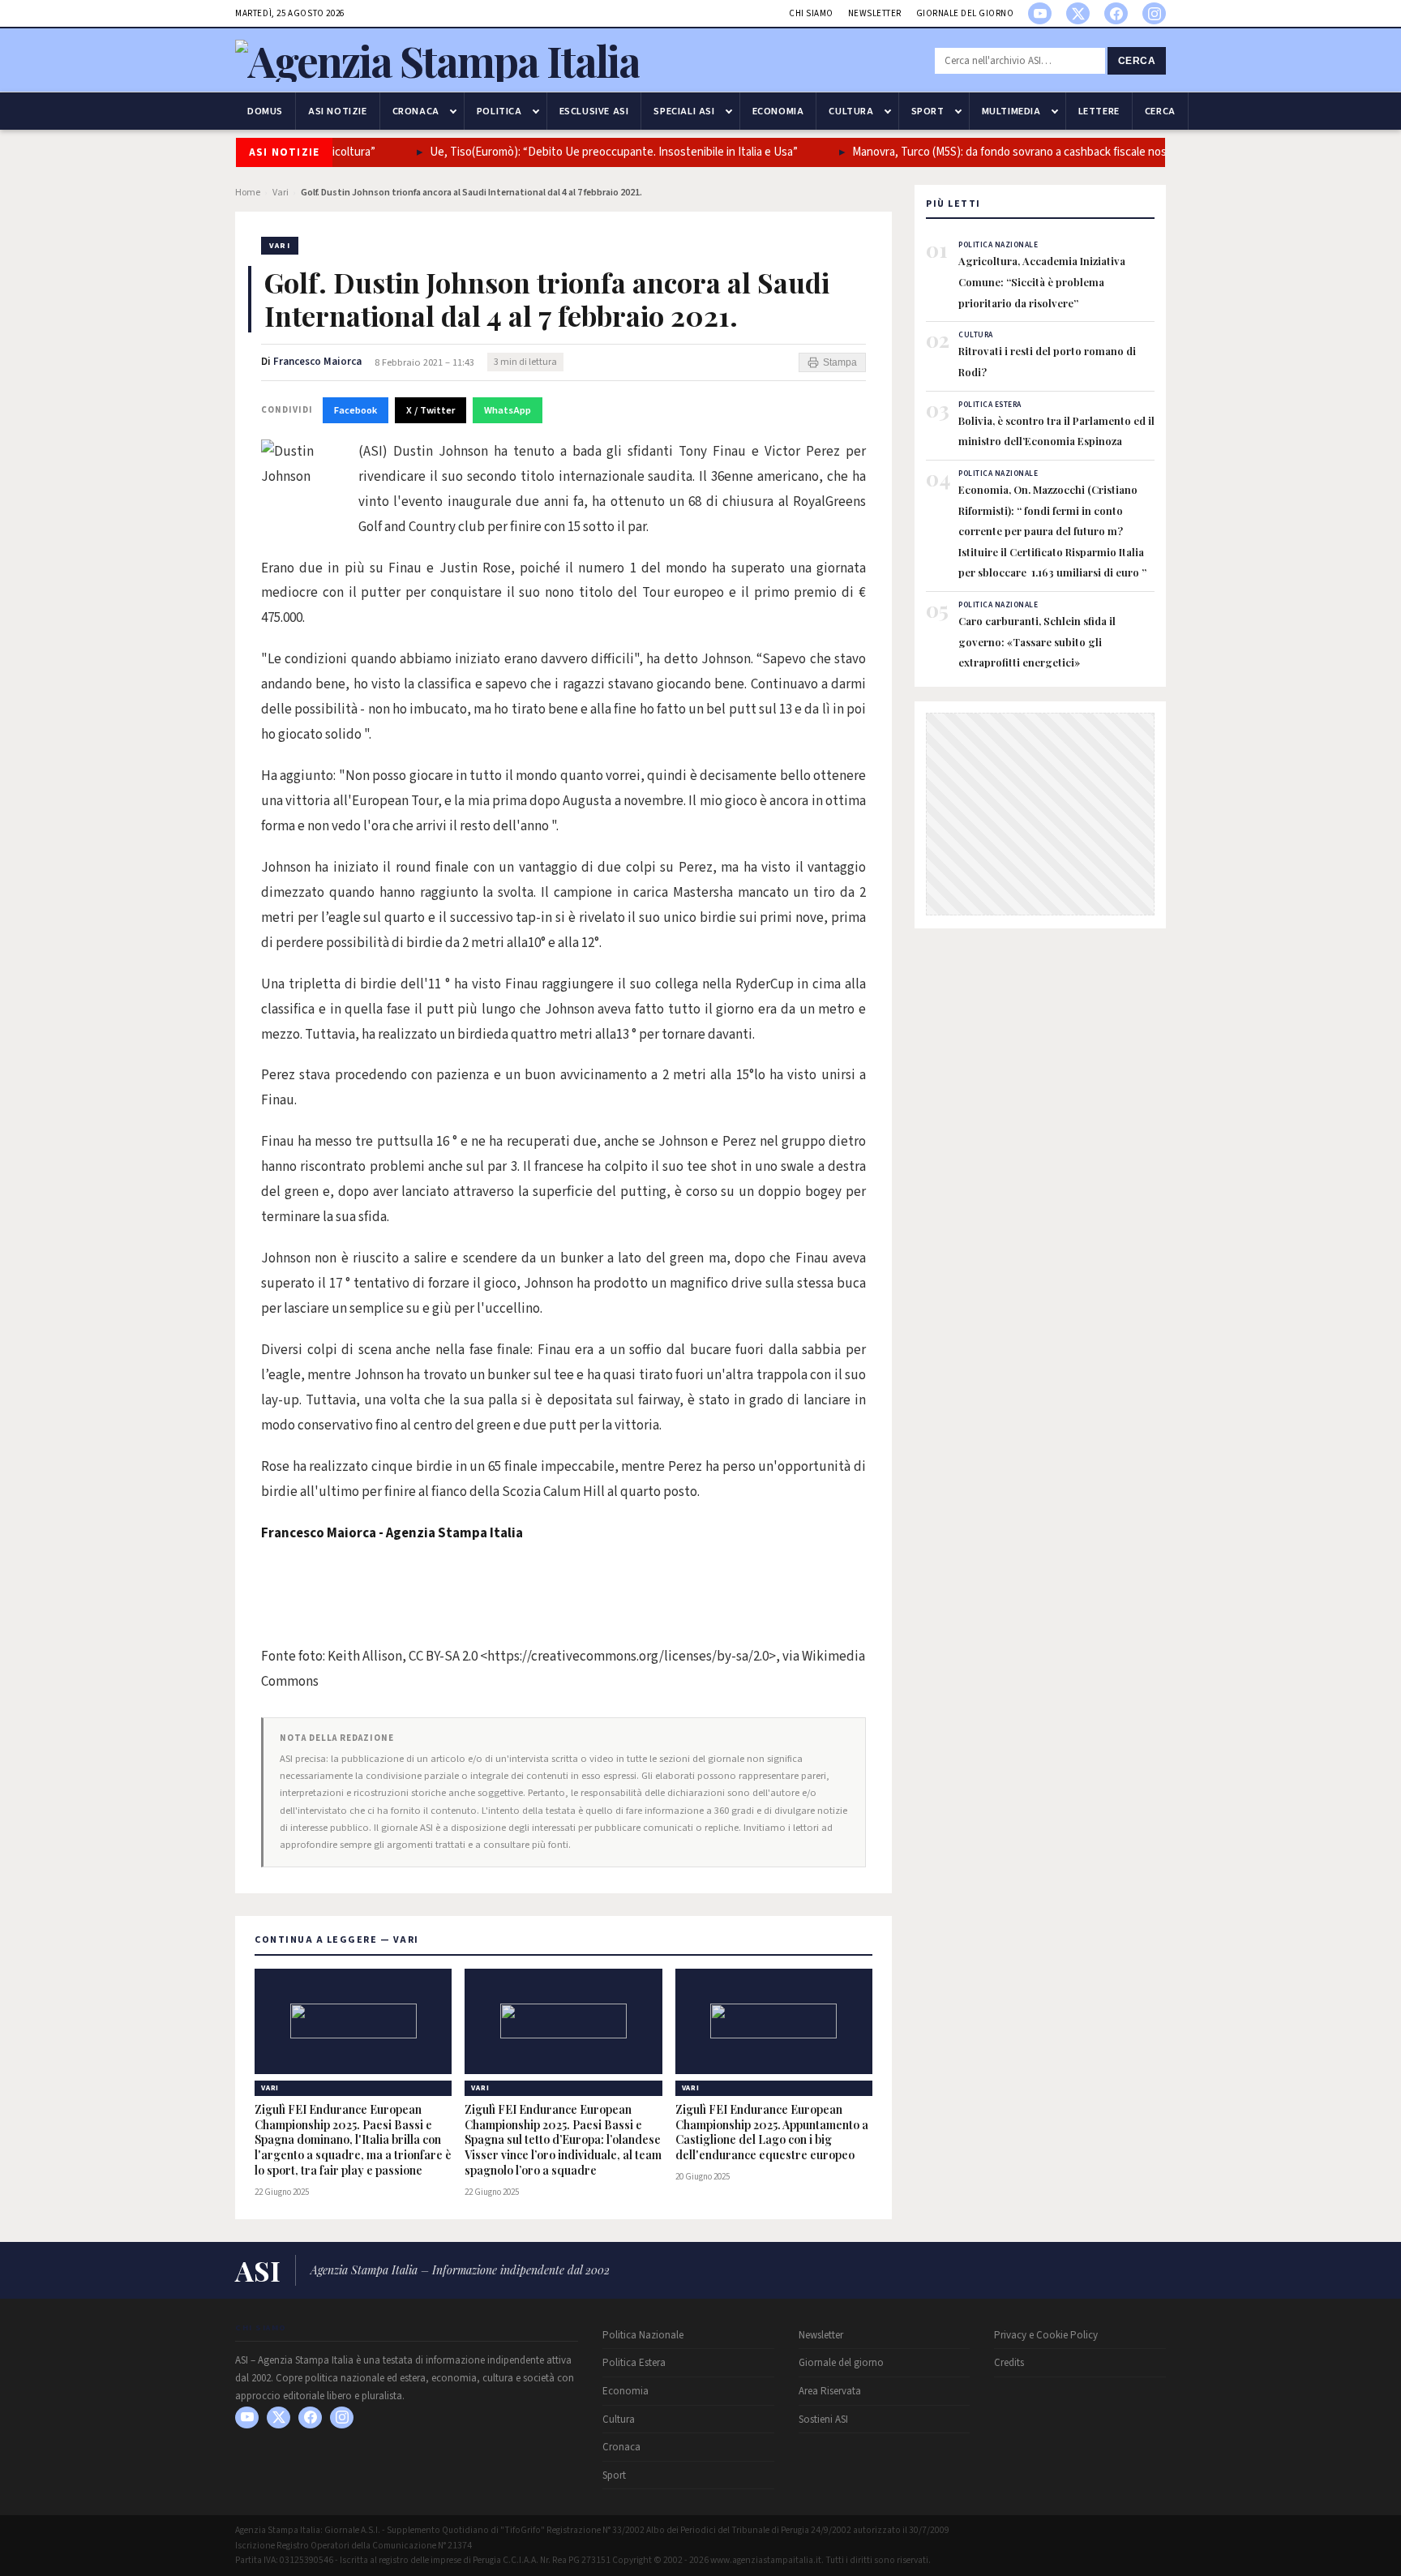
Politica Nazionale (643, 2335)
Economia (778, 111)
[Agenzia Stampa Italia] (437, 60)
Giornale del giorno (965, 13)
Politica (499, 111)
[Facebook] (1116, 13)
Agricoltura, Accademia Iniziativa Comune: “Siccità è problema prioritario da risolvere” (1042, 281)
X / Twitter (431, 410)
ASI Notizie (338, 111)
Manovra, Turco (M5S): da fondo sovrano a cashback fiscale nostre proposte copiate (1033, 152)
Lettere (1099, 111)
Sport (928, 111)
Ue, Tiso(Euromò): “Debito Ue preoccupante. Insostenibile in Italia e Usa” (583, 152)
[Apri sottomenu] (453, 111)
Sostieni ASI (823, 2420)
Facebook (356, 410)
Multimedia (1011, 111)
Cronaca (416, 111)
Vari (281, 193)
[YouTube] (1040, 13)
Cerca (1137, 61)
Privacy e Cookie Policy (1046, 2335)
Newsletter (875, 13)
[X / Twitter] (1078, 13)
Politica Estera (634, 2363)
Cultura (851, 111)
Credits (1009, 2363)
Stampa (840, 362)
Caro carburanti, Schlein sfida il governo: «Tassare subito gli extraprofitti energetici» (1037, 641)
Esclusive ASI (594, 111)
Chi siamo (811, 13)
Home (248, 193)
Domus (265, 111)
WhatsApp (508, 410)
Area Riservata (830, 2391)
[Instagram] (1154, 13)
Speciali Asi (684, 111)
